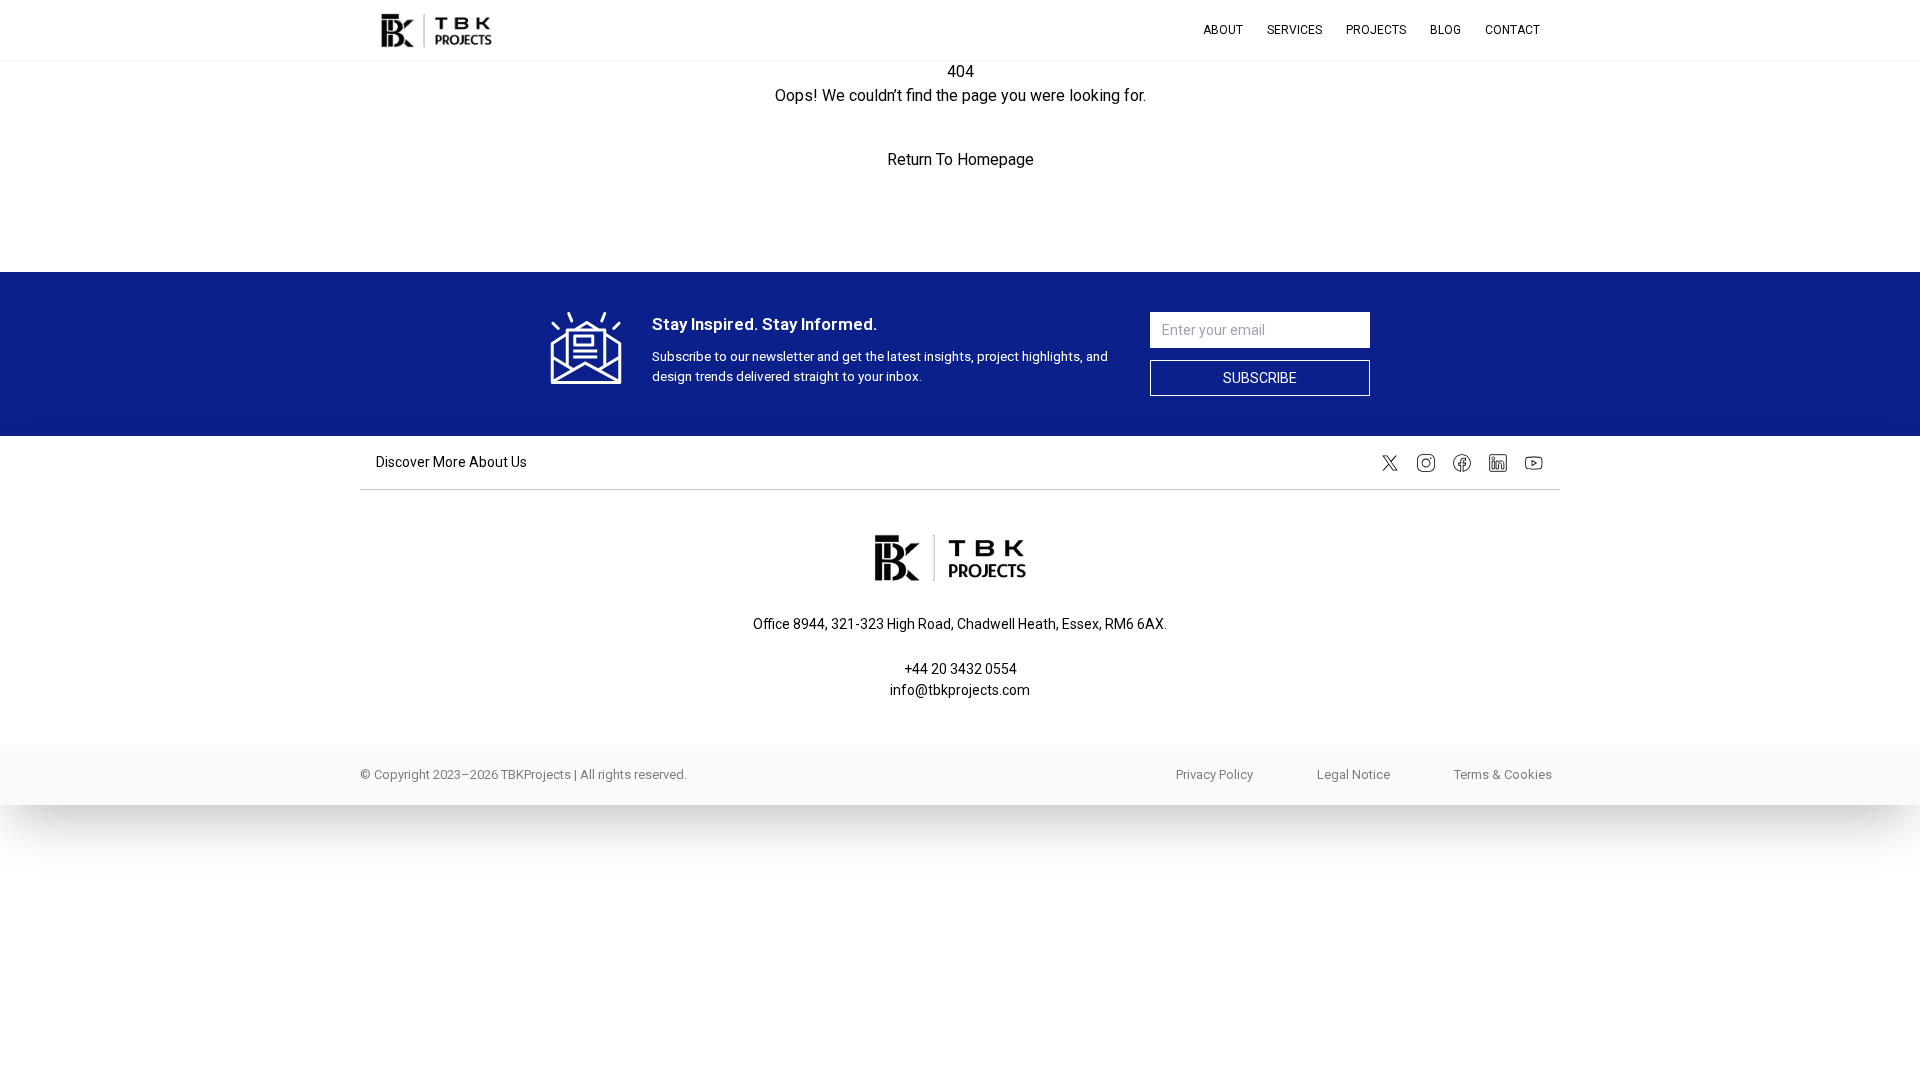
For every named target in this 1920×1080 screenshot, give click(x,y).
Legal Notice (1353, 774)
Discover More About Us (451, 462)
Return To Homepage (960, 159)
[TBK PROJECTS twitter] (1390, 463)
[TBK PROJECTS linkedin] (1498, 463)
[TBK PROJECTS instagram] (1426, 463)
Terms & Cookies (1503, 774)
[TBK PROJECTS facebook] (1462, 463)
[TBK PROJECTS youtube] (1534, 463)
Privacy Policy (1214, 774)
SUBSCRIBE (1260, 378)
